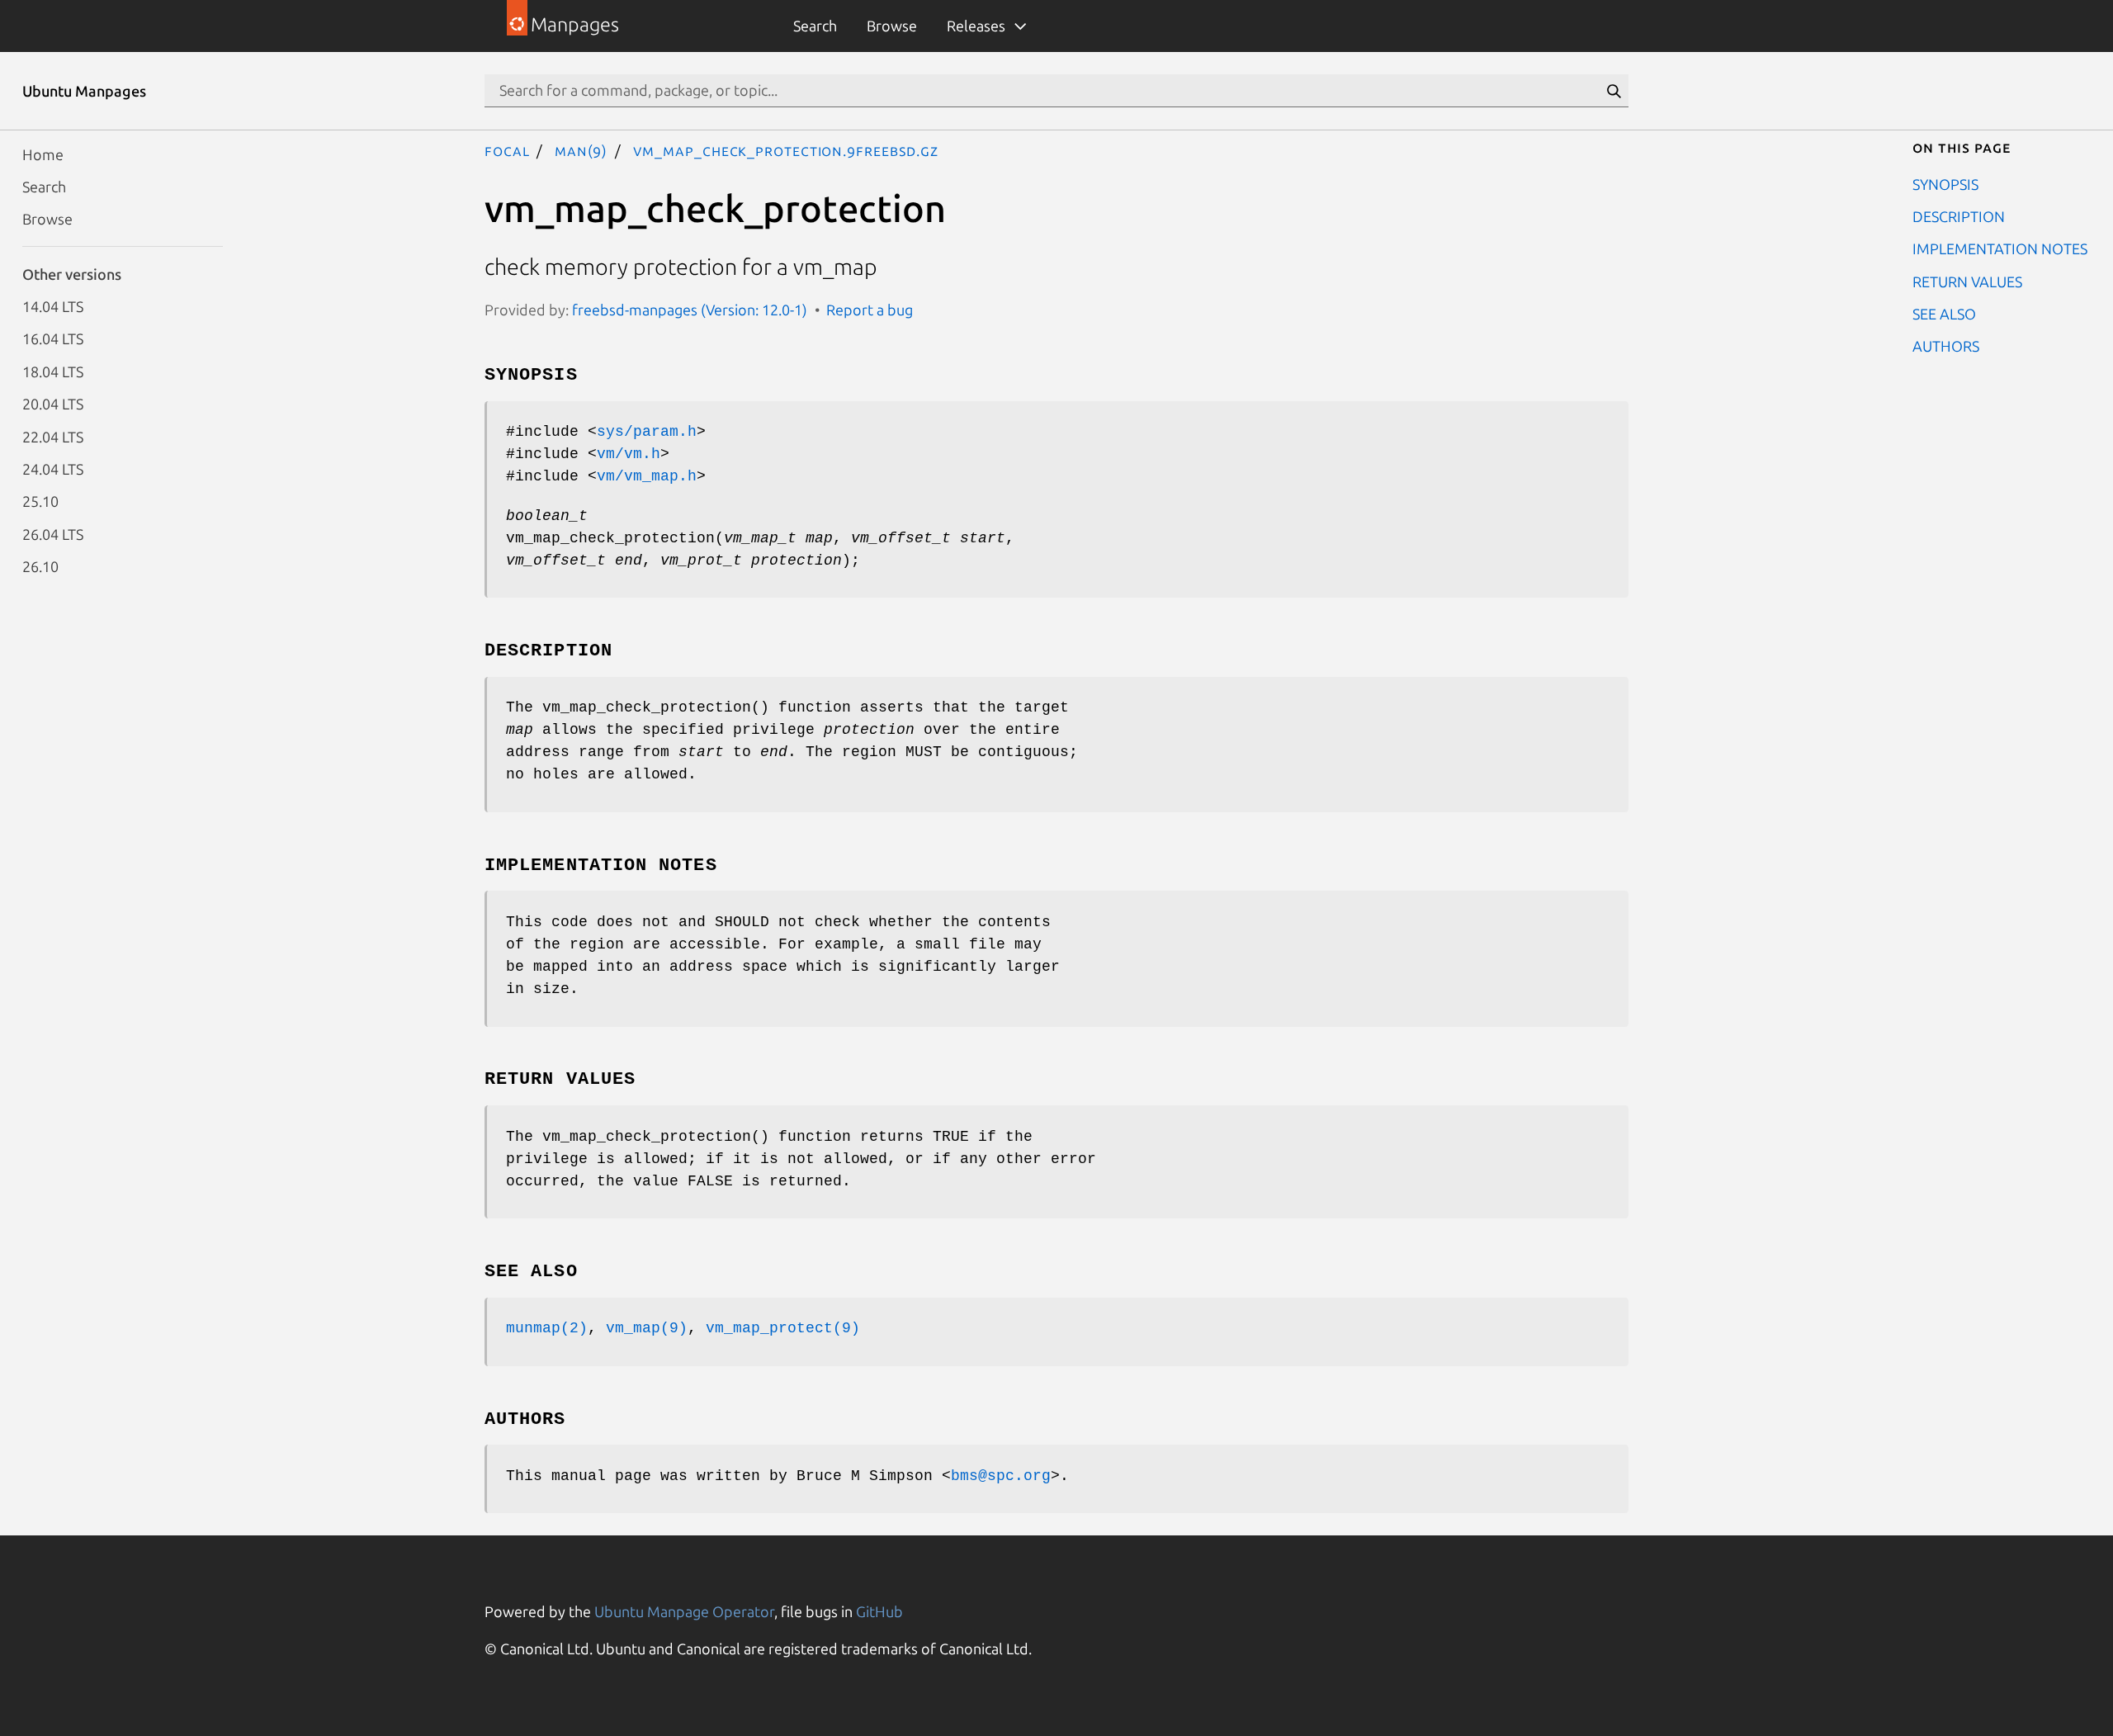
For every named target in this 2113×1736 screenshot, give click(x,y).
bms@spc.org (1001, 1476)
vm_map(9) (647, 1328)
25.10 (40, 501)
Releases (976, 26)
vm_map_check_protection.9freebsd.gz (786, 150)
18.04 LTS (53, 371)
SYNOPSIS (1945, 183)
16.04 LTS (53, 338)
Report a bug (870, 310)
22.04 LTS (53, 436)
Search (815, 26)
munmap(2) (547, 1328)
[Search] (1614, 91)
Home (43, 154)
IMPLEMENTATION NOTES (2000, 248)
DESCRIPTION (1959, 215)
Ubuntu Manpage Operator (684, 1611)
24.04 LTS (53, 468)
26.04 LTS (53, 533)
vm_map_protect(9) (783, 1328)
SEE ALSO (1944, 314)
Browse (892, 26)
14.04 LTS (53, 306)
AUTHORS (1946, 346)
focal (507, 150)
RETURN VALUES (1967, 281)
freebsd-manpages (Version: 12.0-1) (690, 310)
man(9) (581, 150)
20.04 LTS (53, 404)
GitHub (879, 1611)
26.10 (40, 566)
